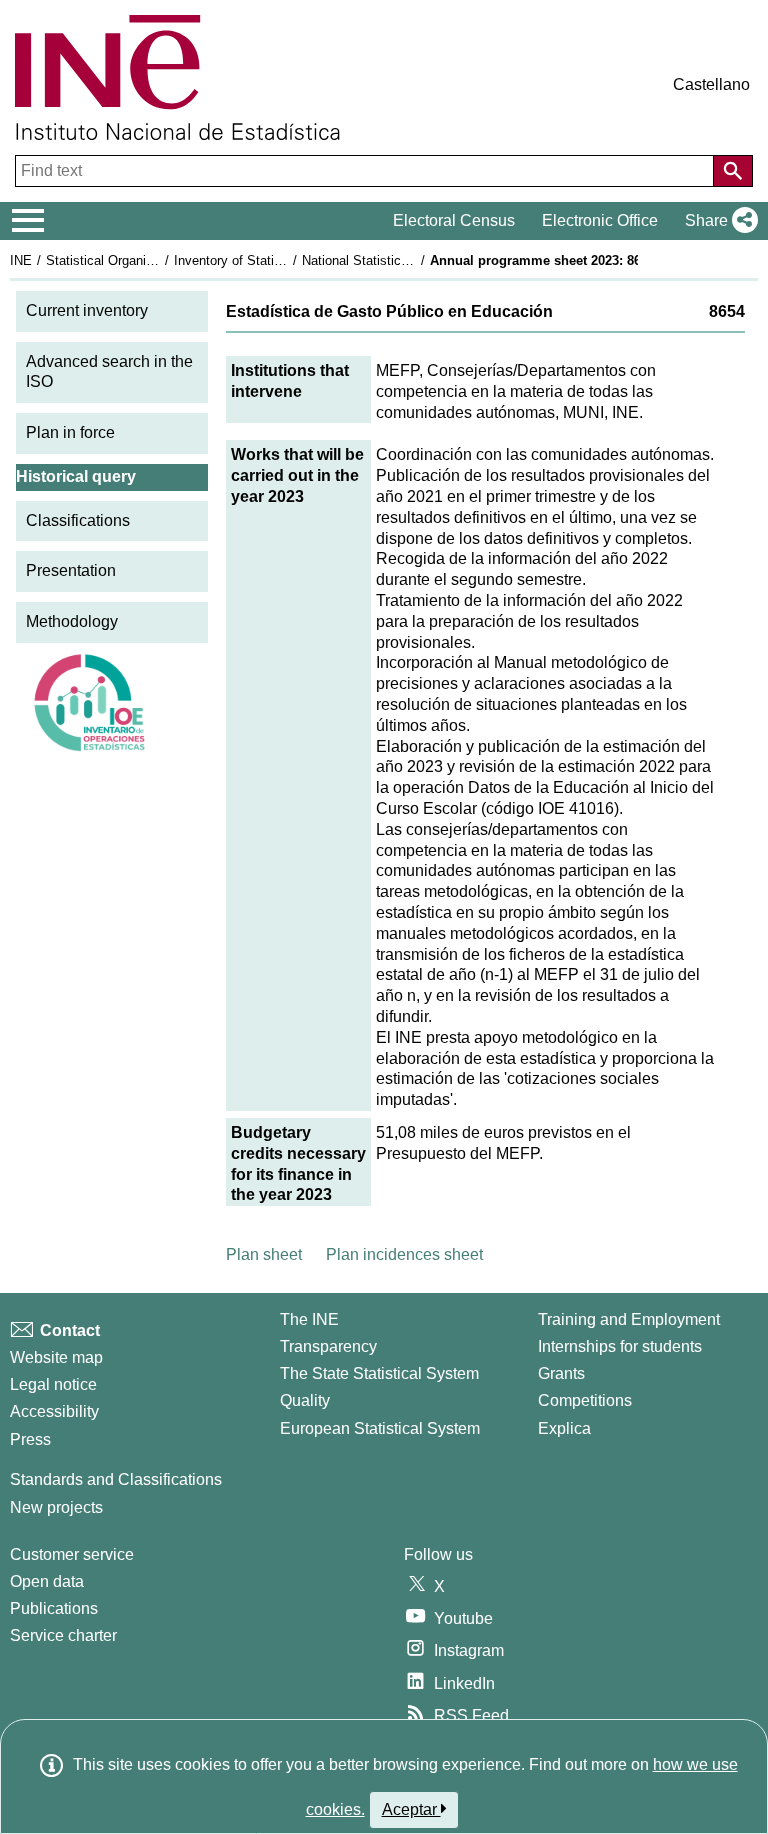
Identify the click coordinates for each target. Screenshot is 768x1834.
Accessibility (54, 1411)
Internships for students (620, 1346)
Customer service (72, 1554)
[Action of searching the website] (733, 171)
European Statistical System (380, 1428)
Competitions (585, 1400)
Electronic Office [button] (600, 220)
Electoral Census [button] (454, 220)
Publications (54, 1608)
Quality (305, 1400)
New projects (56, 1507)
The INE (309, 1319)
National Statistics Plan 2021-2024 (402, 260)
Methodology (72, 621)
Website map (56, 1357)
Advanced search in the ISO (109, 372)
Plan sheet (264, 1254)
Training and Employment (629, 1319)
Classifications (78, 520)
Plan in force (70, 432)
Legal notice (53, 1384)
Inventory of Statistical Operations (273, 260)
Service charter (63, 1635)
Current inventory (87, 310)
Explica (564, 1428)
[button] (717, 221)
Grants (561, 1373)
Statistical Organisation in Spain (139, 260)
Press (30, 1439)
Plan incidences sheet (404, 1254)
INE (21, 260)
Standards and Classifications (116, 1479)
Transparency (328, 1346)
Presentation (71, 570)
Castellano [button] (711, 84)
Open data (47, 1581)
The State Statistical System (379, 1373)
